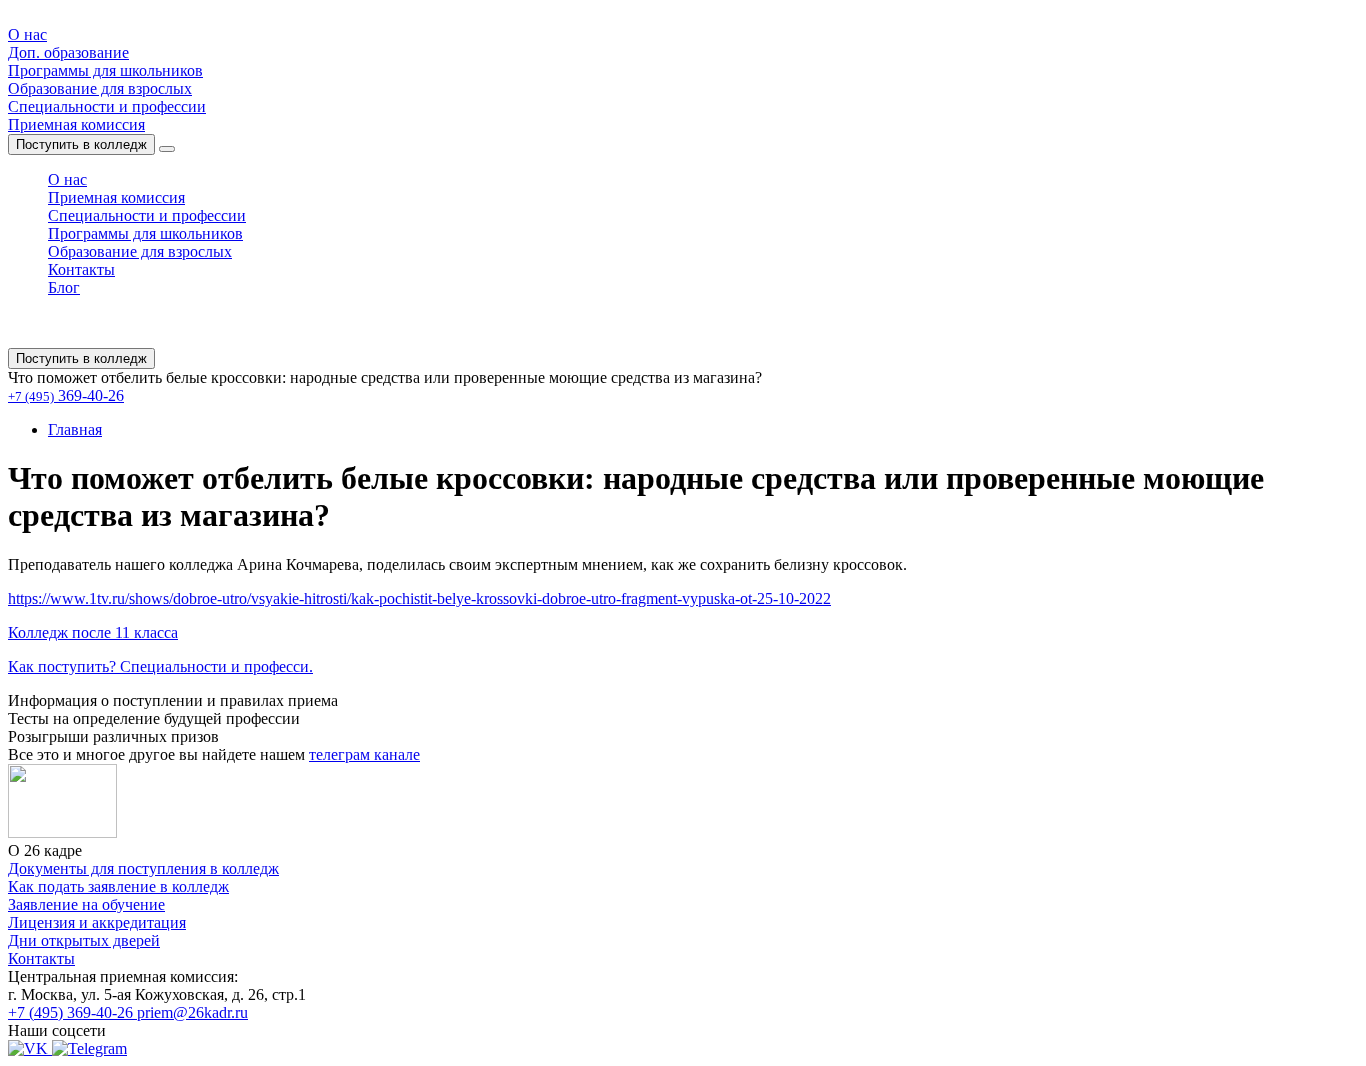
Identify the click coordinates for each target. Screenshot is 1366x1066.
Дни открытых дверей (84, 940)
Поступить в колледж (81, 144)
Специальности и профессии (107, 106)
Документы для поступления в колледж (143, 868)
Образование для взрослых (100, 88)
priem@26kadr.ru (192, 1012)
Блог (64, 287)
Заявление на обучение (86, 904)
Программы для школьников (105, 70)
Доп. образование (68, 52)
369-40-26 (66, 395)
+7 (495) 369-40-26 (72, 1012)
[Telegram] (89, 1048)
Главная (75, 429)
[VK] (30, 1048)
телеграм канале (364, 754)
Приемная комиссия (76, 124)
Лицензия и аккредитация (97, 922)
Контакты (81, 269)
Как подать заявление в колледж (118, 886)
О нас (27, 34)
